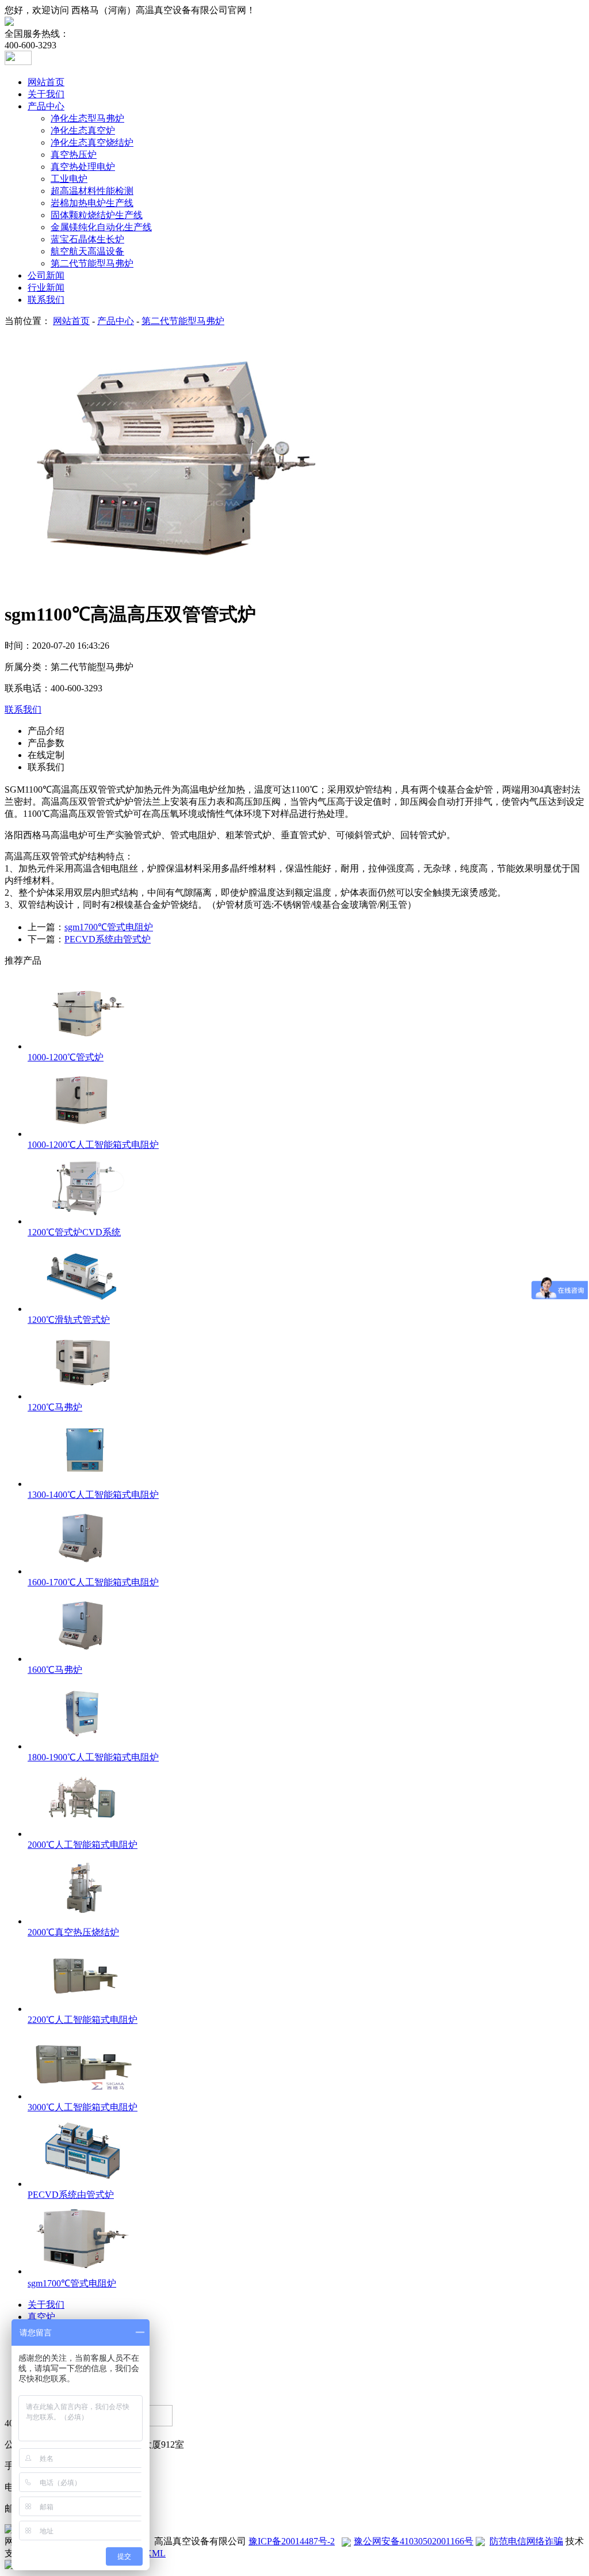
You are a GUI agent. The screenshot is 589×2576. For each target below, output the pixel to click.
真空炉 (41, 2317)
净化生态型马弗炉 (87, 118)
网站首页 (46, 82)
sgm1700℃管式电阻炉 (109, 927)
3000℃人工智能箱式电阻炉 (83, 2107)
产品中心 (46, 106)
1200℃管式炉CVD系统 (74, 1232)
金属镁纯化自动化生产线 (101, 227)
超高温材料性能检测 (92, 191)
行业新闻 (46, 288)
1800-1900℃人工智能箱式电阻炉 (93, 1757)
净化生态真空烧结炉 (92, 142)
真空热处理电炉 (83, 167)
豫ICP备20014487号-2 (292, 2541)
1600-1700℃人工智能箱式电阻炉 (93, 1582)
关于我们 (46, 94)
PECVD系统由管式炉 (108, 939)
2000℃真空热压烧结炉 (73, 1932)
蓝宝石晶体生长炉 (87, 239)
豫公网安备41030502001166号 (414, 2541)
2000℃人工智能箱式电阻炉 (83, 1845)
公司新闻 (46, 275)
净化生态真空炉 (83, 130)
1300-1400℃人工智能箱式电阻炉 (93, 1495)
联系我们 (46, 300)
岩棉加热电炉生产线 (92, 203)
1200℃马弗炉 (55, 1407)
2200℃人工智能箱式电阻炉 (83, 2020)
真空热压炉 (74, 155)
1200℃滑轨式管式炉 (69, 1320)
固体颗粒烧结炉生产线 (97, 215)
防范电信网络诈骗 (526, 2541)
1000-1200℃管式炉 (66, 1057)
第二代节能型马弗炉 (92, 263)
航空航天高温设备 (87, 251)
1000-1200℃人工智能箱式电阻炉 (93, 1145)
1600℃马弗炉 (55, 1670)
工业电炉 (69, 179)
